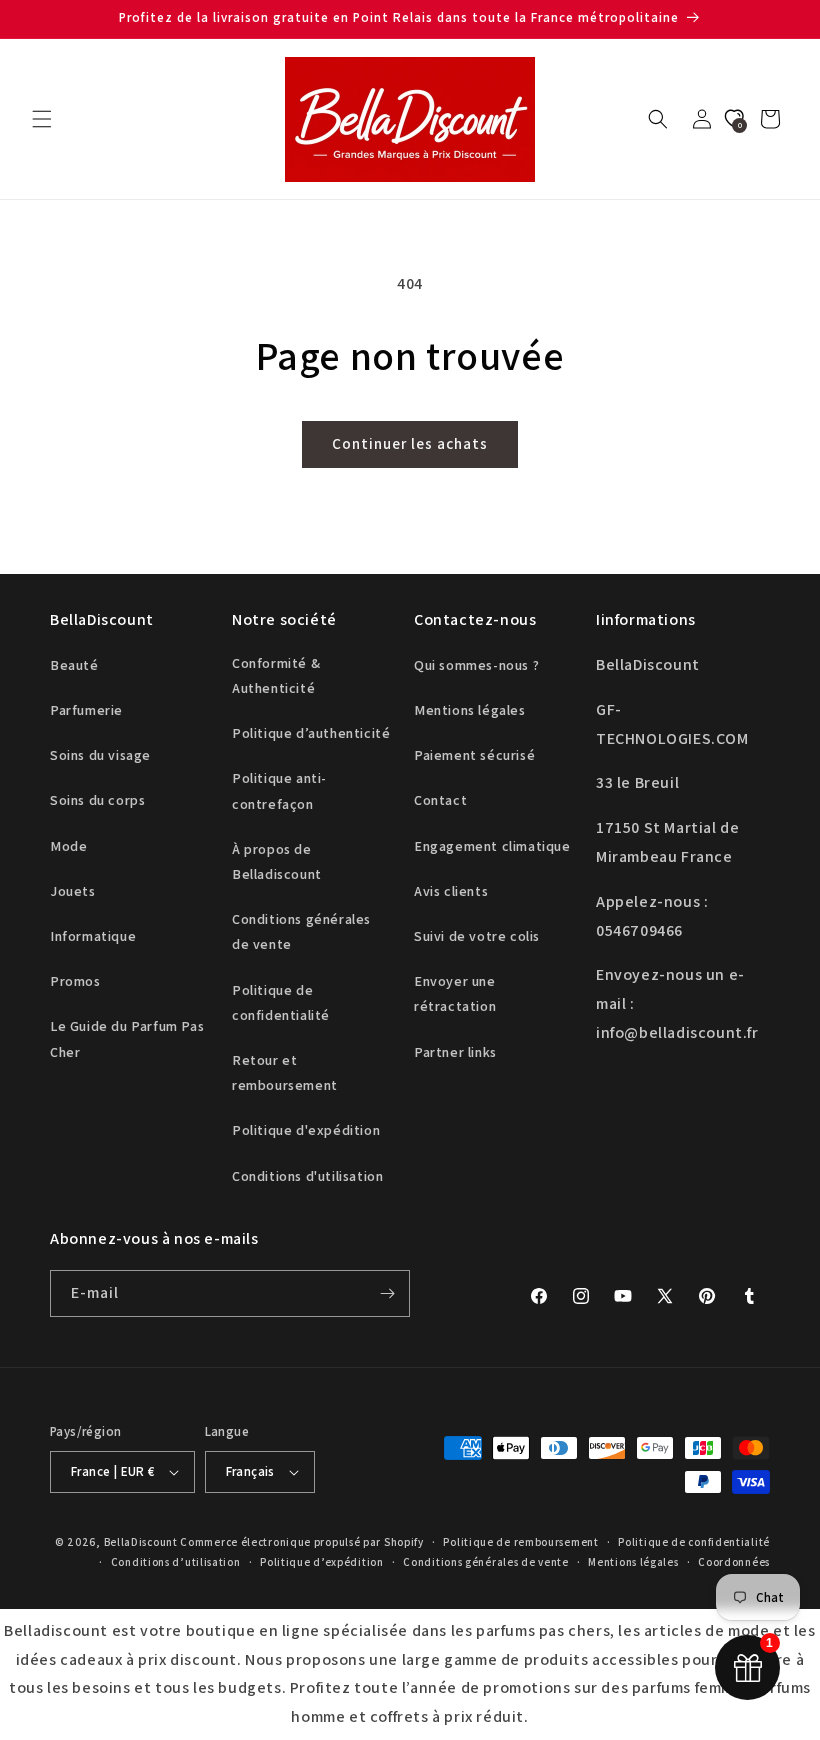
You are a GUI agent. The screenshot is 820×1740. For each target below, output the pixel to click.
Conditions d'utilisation (307, 1176)
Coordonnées (734, 1562)
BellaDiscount (141, 1542)
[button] (42, 119)
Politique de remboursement (520, 1542)
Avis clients (451, 891)
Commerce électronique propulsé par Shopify (301, 1542)
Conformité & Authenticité (276, 675)
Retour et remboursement (285, 1072)
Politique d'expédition (306, 1130)
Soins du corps (97, 800)
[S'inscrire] (387, 1293)
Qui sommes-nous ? (476, 665)
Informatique (93, 936)
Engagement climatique (492, 846)
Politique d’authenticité (311, 733)
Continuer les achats (410, 443)
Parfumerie (86, 710)
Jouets (73, 891)
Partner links (455, 1052)
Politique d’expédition (321, 1562)
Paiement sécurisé (474, 755)
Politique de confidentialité (281, 1002)
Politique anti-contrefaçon (279, 790)
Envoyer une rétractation (455, 993)
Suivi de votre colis (477, 936)
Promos (75, 981)
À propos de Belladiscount (277, 861)
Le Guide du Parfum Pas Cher (127, 1038)
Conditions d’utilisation (176, 1562)
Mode (68, 846)
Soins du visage (100, 755)
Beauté (74, 665)
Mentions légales (470, 710)
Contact (440, 800)
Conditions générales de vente (301, 931)
